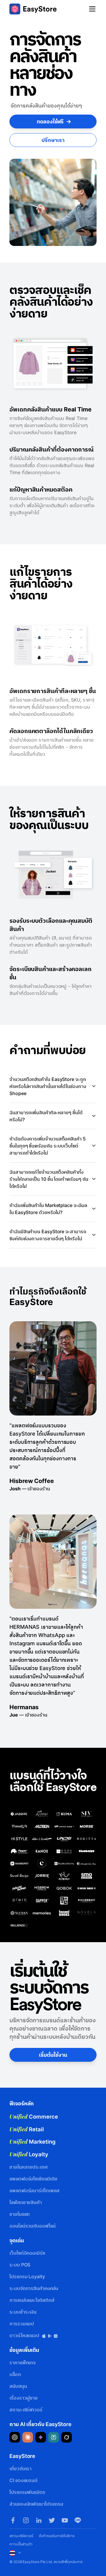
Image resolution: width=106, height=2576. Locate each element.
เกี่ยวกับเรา (20, 2468)
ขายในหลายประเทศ (29, 2167)
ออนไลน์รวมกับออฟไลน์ (33, 2226)
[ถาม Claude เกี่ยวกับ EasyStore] (28, 2437)
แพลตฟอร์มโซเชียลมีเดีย (33, 2179)
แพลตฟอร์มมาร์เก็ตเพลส (34, 2190)
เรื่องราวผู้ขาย (24, 2398)
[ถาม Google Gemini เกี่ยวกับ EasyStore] (41, 2437)
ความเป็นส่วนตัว (21, 2544)
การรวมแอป (22, 2324)
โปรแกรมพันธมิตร (27, 2492)
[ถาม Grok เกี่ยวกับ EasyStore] (67, 2437)
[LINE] (78, 2520)
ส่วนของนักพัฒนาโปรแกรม (36, 2504)
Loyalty (29, 2154)
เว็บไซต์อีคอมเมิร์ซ (27, 2253)
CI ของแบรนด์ (23, 2480)
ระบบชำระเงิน (23, 2312)
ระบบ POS (20, 2265)
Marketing (33, 2142)
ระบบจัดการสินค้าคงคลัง (34, 2288)
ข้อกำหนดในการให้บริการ (57, 2536)
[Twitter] (52, 2520)
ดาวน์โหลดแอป (25, 2335)
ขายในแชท (20, 2214)
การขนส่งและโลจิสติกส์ (32, 2300)
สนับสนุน (18, 2386)
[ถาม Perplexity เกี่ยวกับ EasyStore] (54, 2437)
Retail (27, 2129)
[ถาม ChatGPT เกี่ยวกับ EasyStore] (15, 2437)
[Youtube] (65, 2520)
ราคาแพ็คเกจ (23, 2362)
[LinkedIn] (39, 2520)
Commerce (34, 2117)
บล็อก (15, 2374)
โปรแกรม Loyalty (27, 2276)
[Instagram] (26, 2520)
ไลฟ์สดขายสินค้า (26, 2202)
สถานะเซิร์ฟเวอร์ (26, 2410)
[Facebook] (13, 2520)
